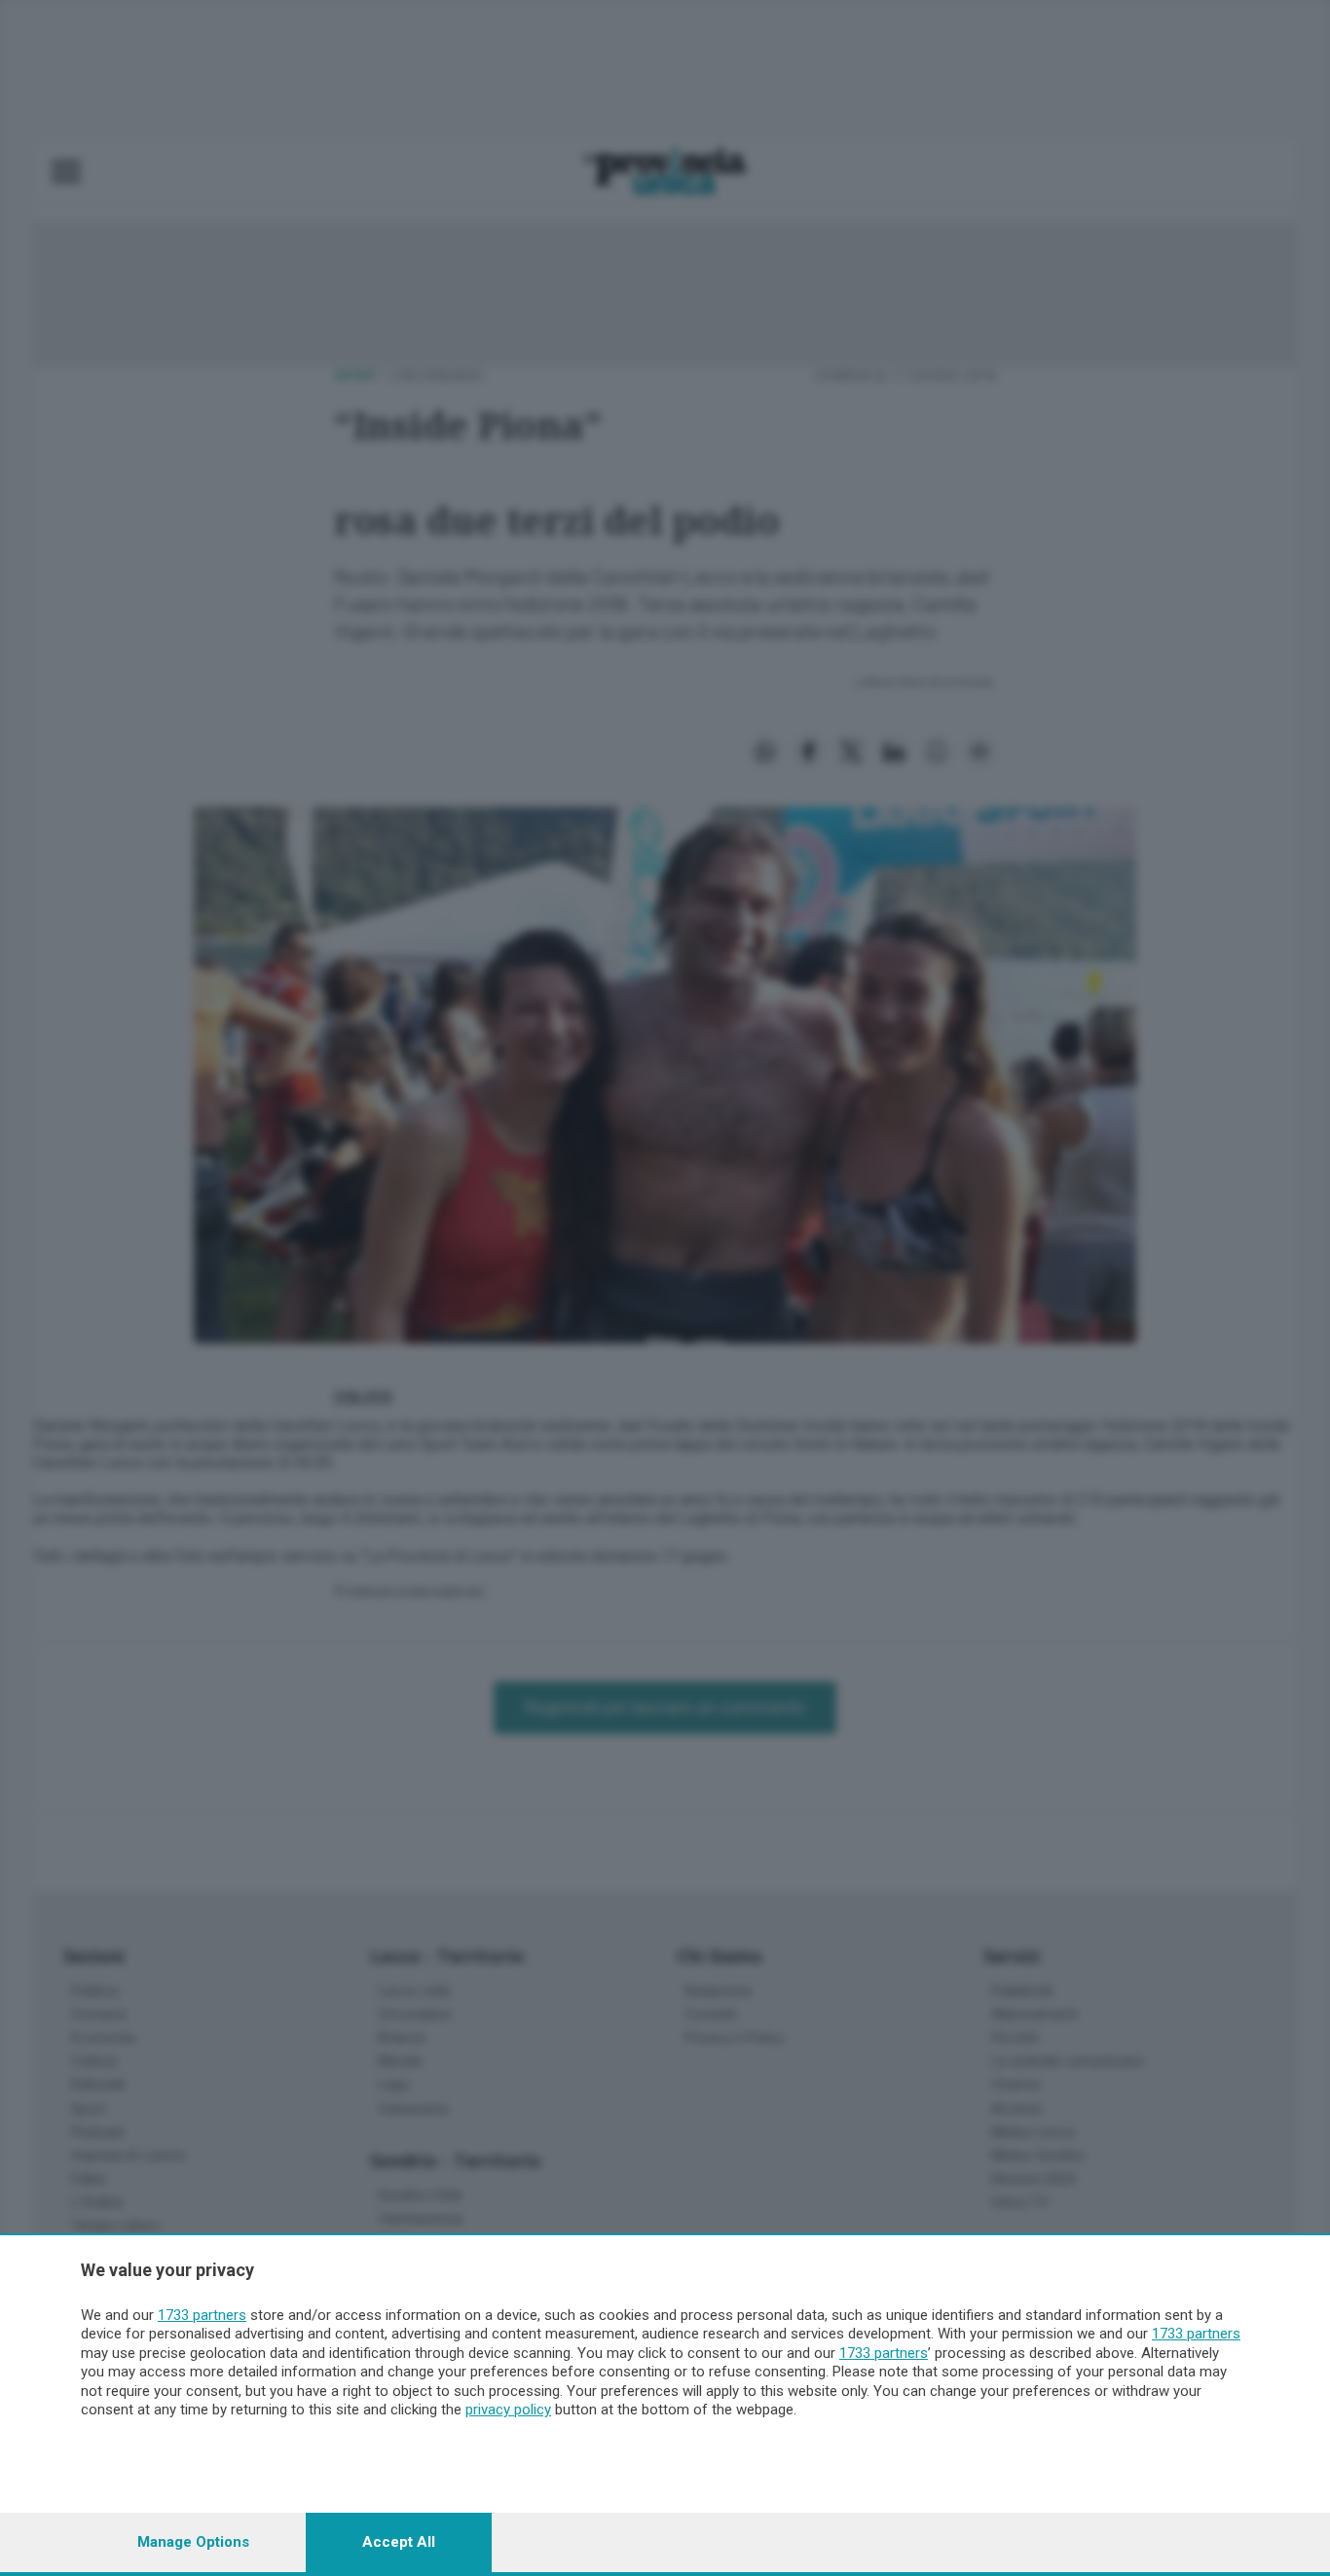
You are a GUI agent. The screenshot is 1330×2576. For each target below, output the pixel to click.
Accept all (399, 2542)
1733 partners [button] (202, 2315)
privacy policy (508, 2410)
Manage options (193, 2542)
